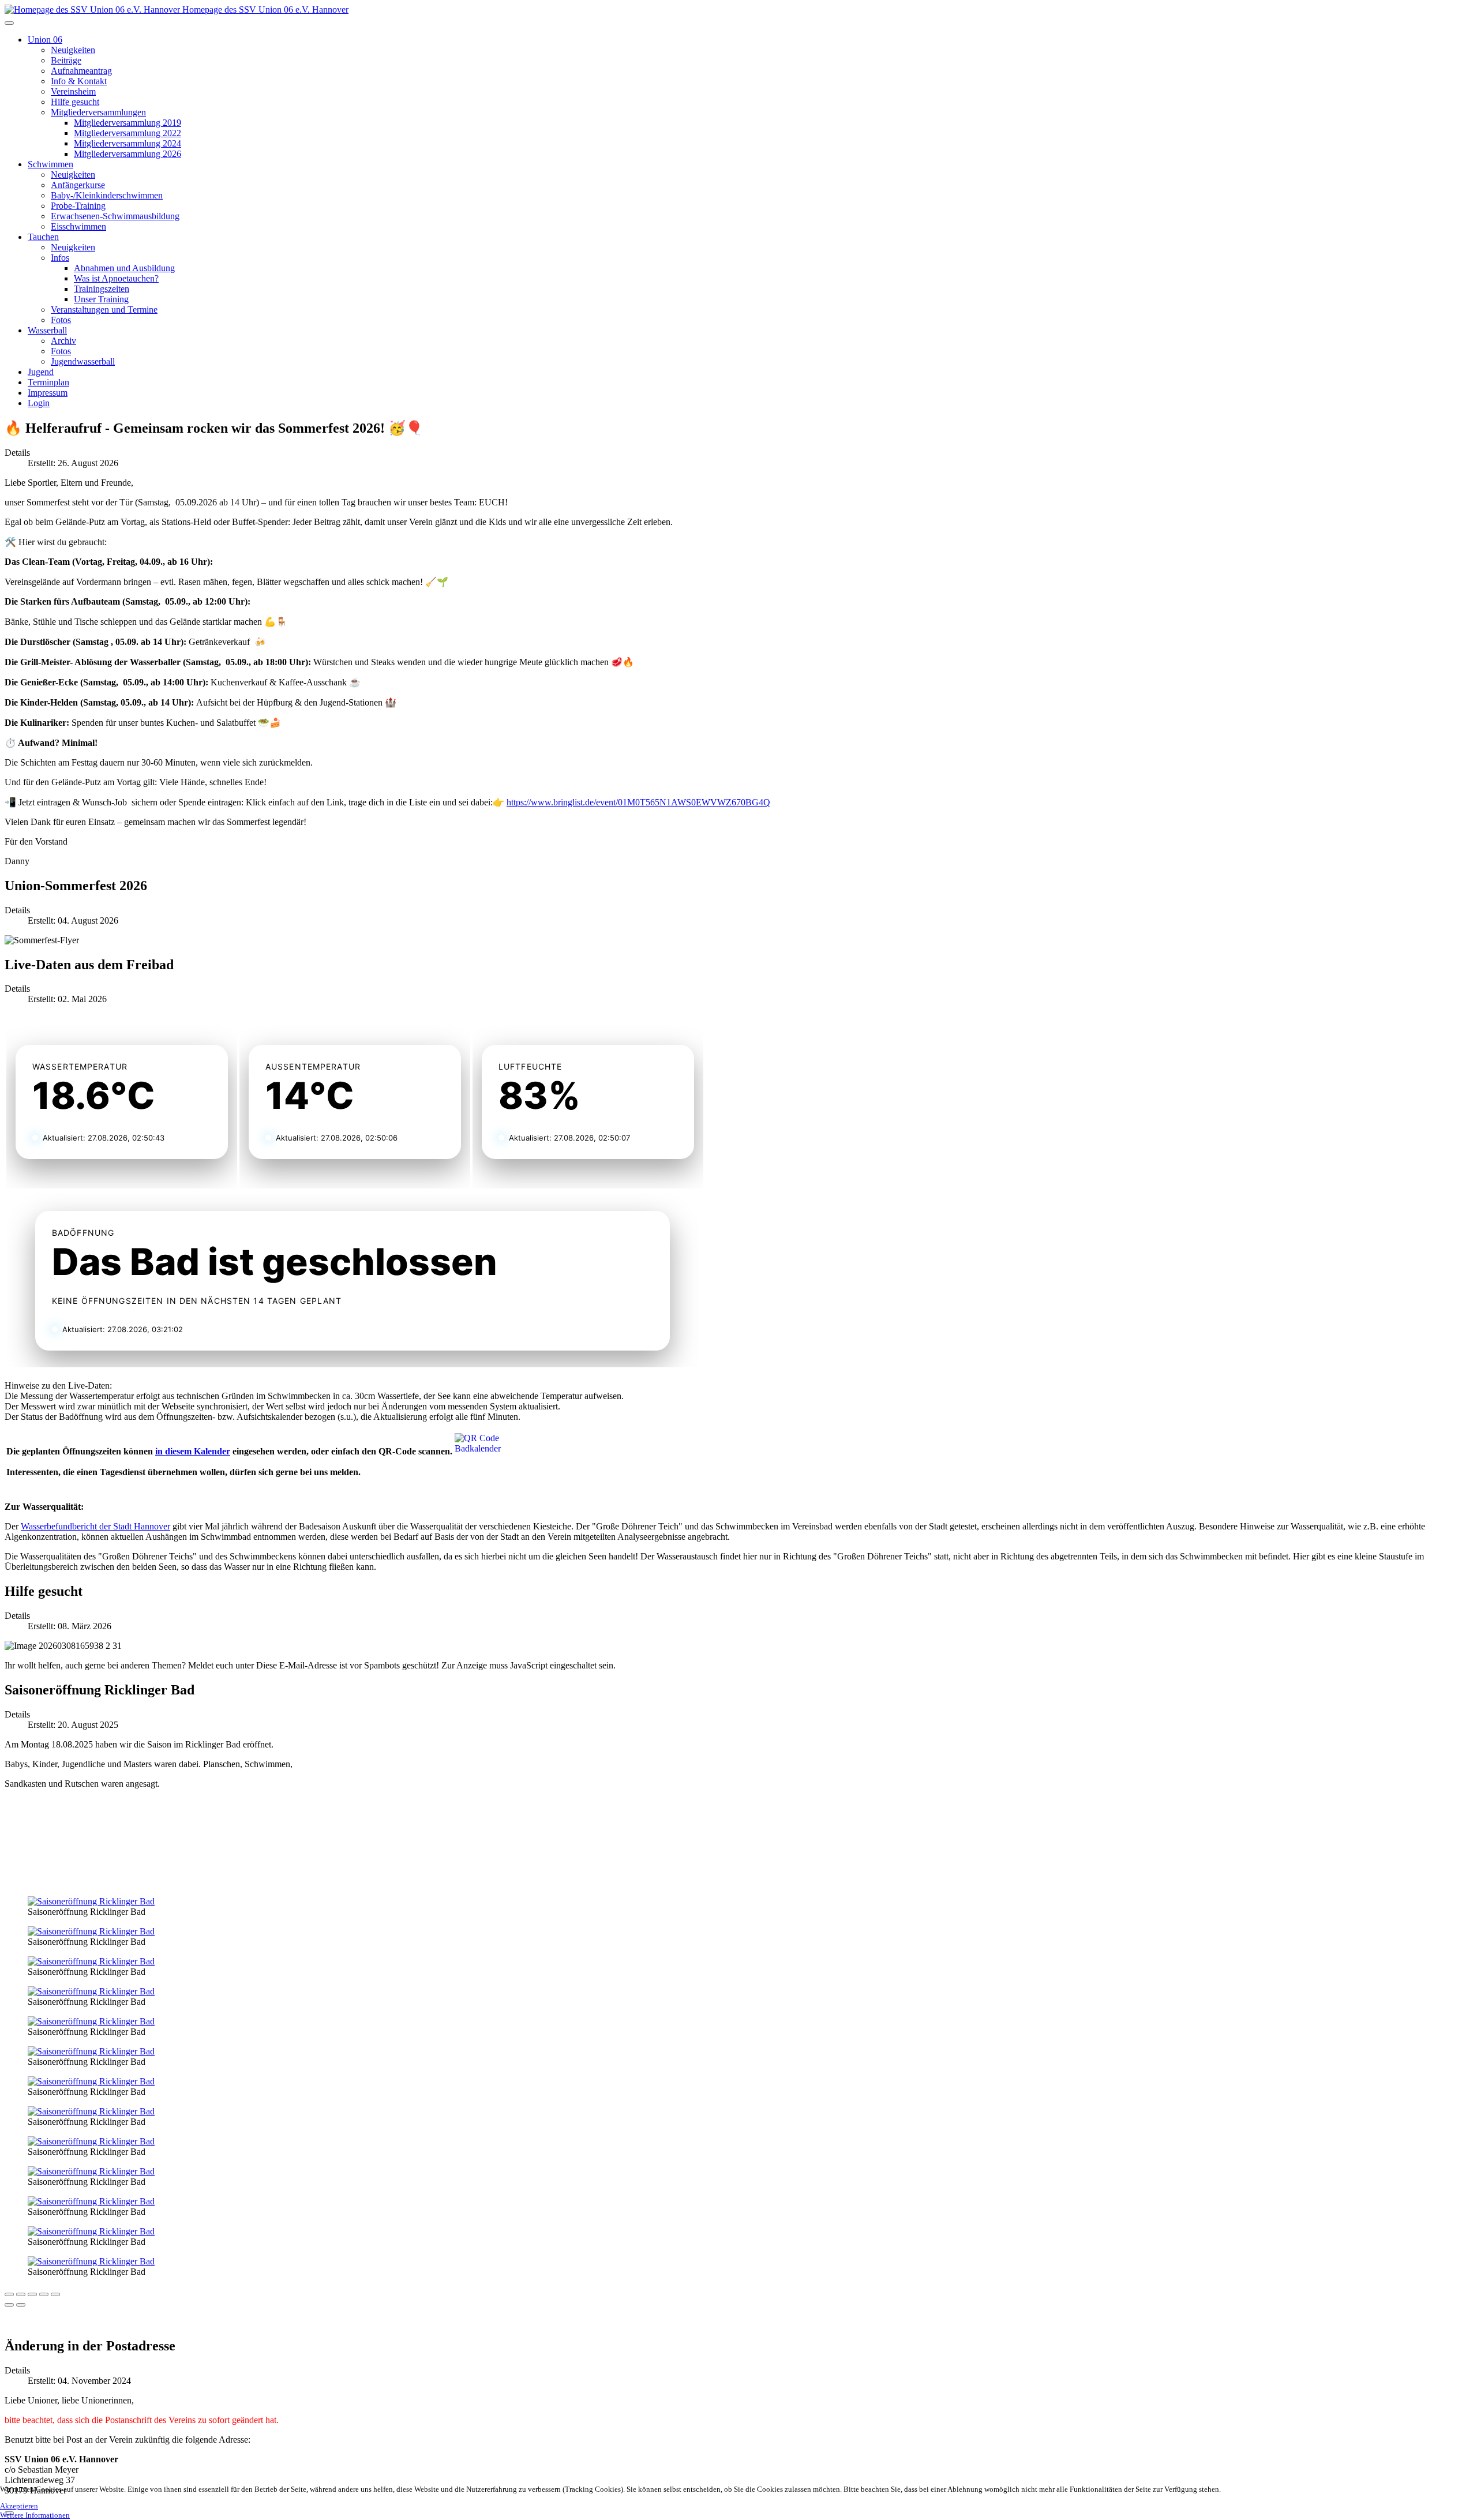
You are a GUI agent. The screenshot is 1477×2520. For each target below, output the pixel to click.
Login (39, 403)
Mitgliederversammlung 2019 (128, 123)
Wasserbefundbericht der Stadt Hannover (95, 1526)
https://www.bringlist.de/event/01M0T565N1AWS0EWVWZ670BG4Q (638, 802)
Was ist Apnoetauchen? (116, 278)
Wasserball (47, 330)
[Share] (21, 2294)
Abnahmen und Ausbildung (124, 268)
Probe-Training (78, 206)
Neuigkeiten (73, 50)
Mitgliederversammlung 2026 (128, 154)
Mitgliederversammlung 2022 (128, 133)
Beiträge (66, 60)
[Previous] (9, 2305)
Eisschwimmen (78, 226)
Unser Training (101, 299)
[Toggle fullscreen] (32, 2294)
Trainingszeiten (102, 289)
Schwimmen (50, 164)
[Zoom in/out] (44, 2294)
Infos (60, 258)
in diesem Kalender (193, 1451)
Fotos (61, 320)
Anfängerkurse (78, 185)
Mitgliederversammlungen (98, 112)
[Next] (21, 2305)
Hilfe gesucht (75, 102)
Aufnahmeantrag (81, 71)
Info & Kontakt (79, 81)
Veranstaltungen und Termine (104, 310)
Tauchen (43, 237)
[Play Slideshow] (55, 2294)
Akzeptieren (19, 2506)
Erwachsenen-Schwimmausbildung (115, 216)
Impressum (48, 393)
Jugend (41, 372)
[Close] (9, 2294)
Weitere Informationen (35, 2515)
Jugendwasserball (83, 361)
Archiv (63, 341)
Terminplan (48, 382)
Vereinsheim (73, 91)
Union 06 (45, 40)
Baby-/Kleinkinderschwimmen (107, 195)
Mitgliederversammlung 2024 (128, 143)
